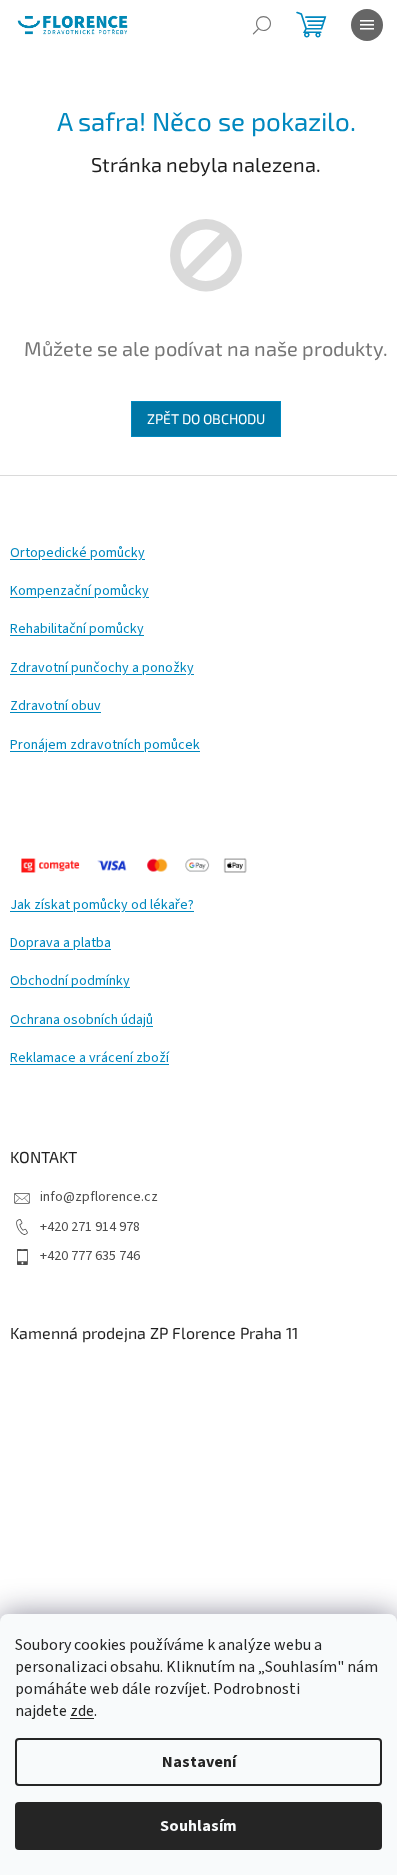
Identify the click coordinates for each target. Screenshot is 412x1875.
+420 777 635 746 (90, 1256)
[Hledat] (262, 25)
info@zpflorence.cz (99, 1197)
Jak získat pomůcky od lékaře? (102, 905)
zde (82, 1711)
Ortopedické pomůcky (77, 553)
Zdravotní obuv (55, 706)
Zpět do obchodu (206, 418)
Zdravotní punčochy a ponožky (102, 668)
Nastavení (199, 1762)
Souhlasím (198, 1826)
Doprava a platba (60, 943)
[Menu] (367, 25)
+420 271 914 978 (90, 1227)
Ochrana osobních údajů (81, 1020)
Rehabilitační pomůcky (77, 629)
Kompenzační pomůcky (79, 591)
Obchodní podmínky (70, 981)
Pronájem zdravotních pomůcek (105, 745)
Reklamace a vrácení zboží (89, 1058)
